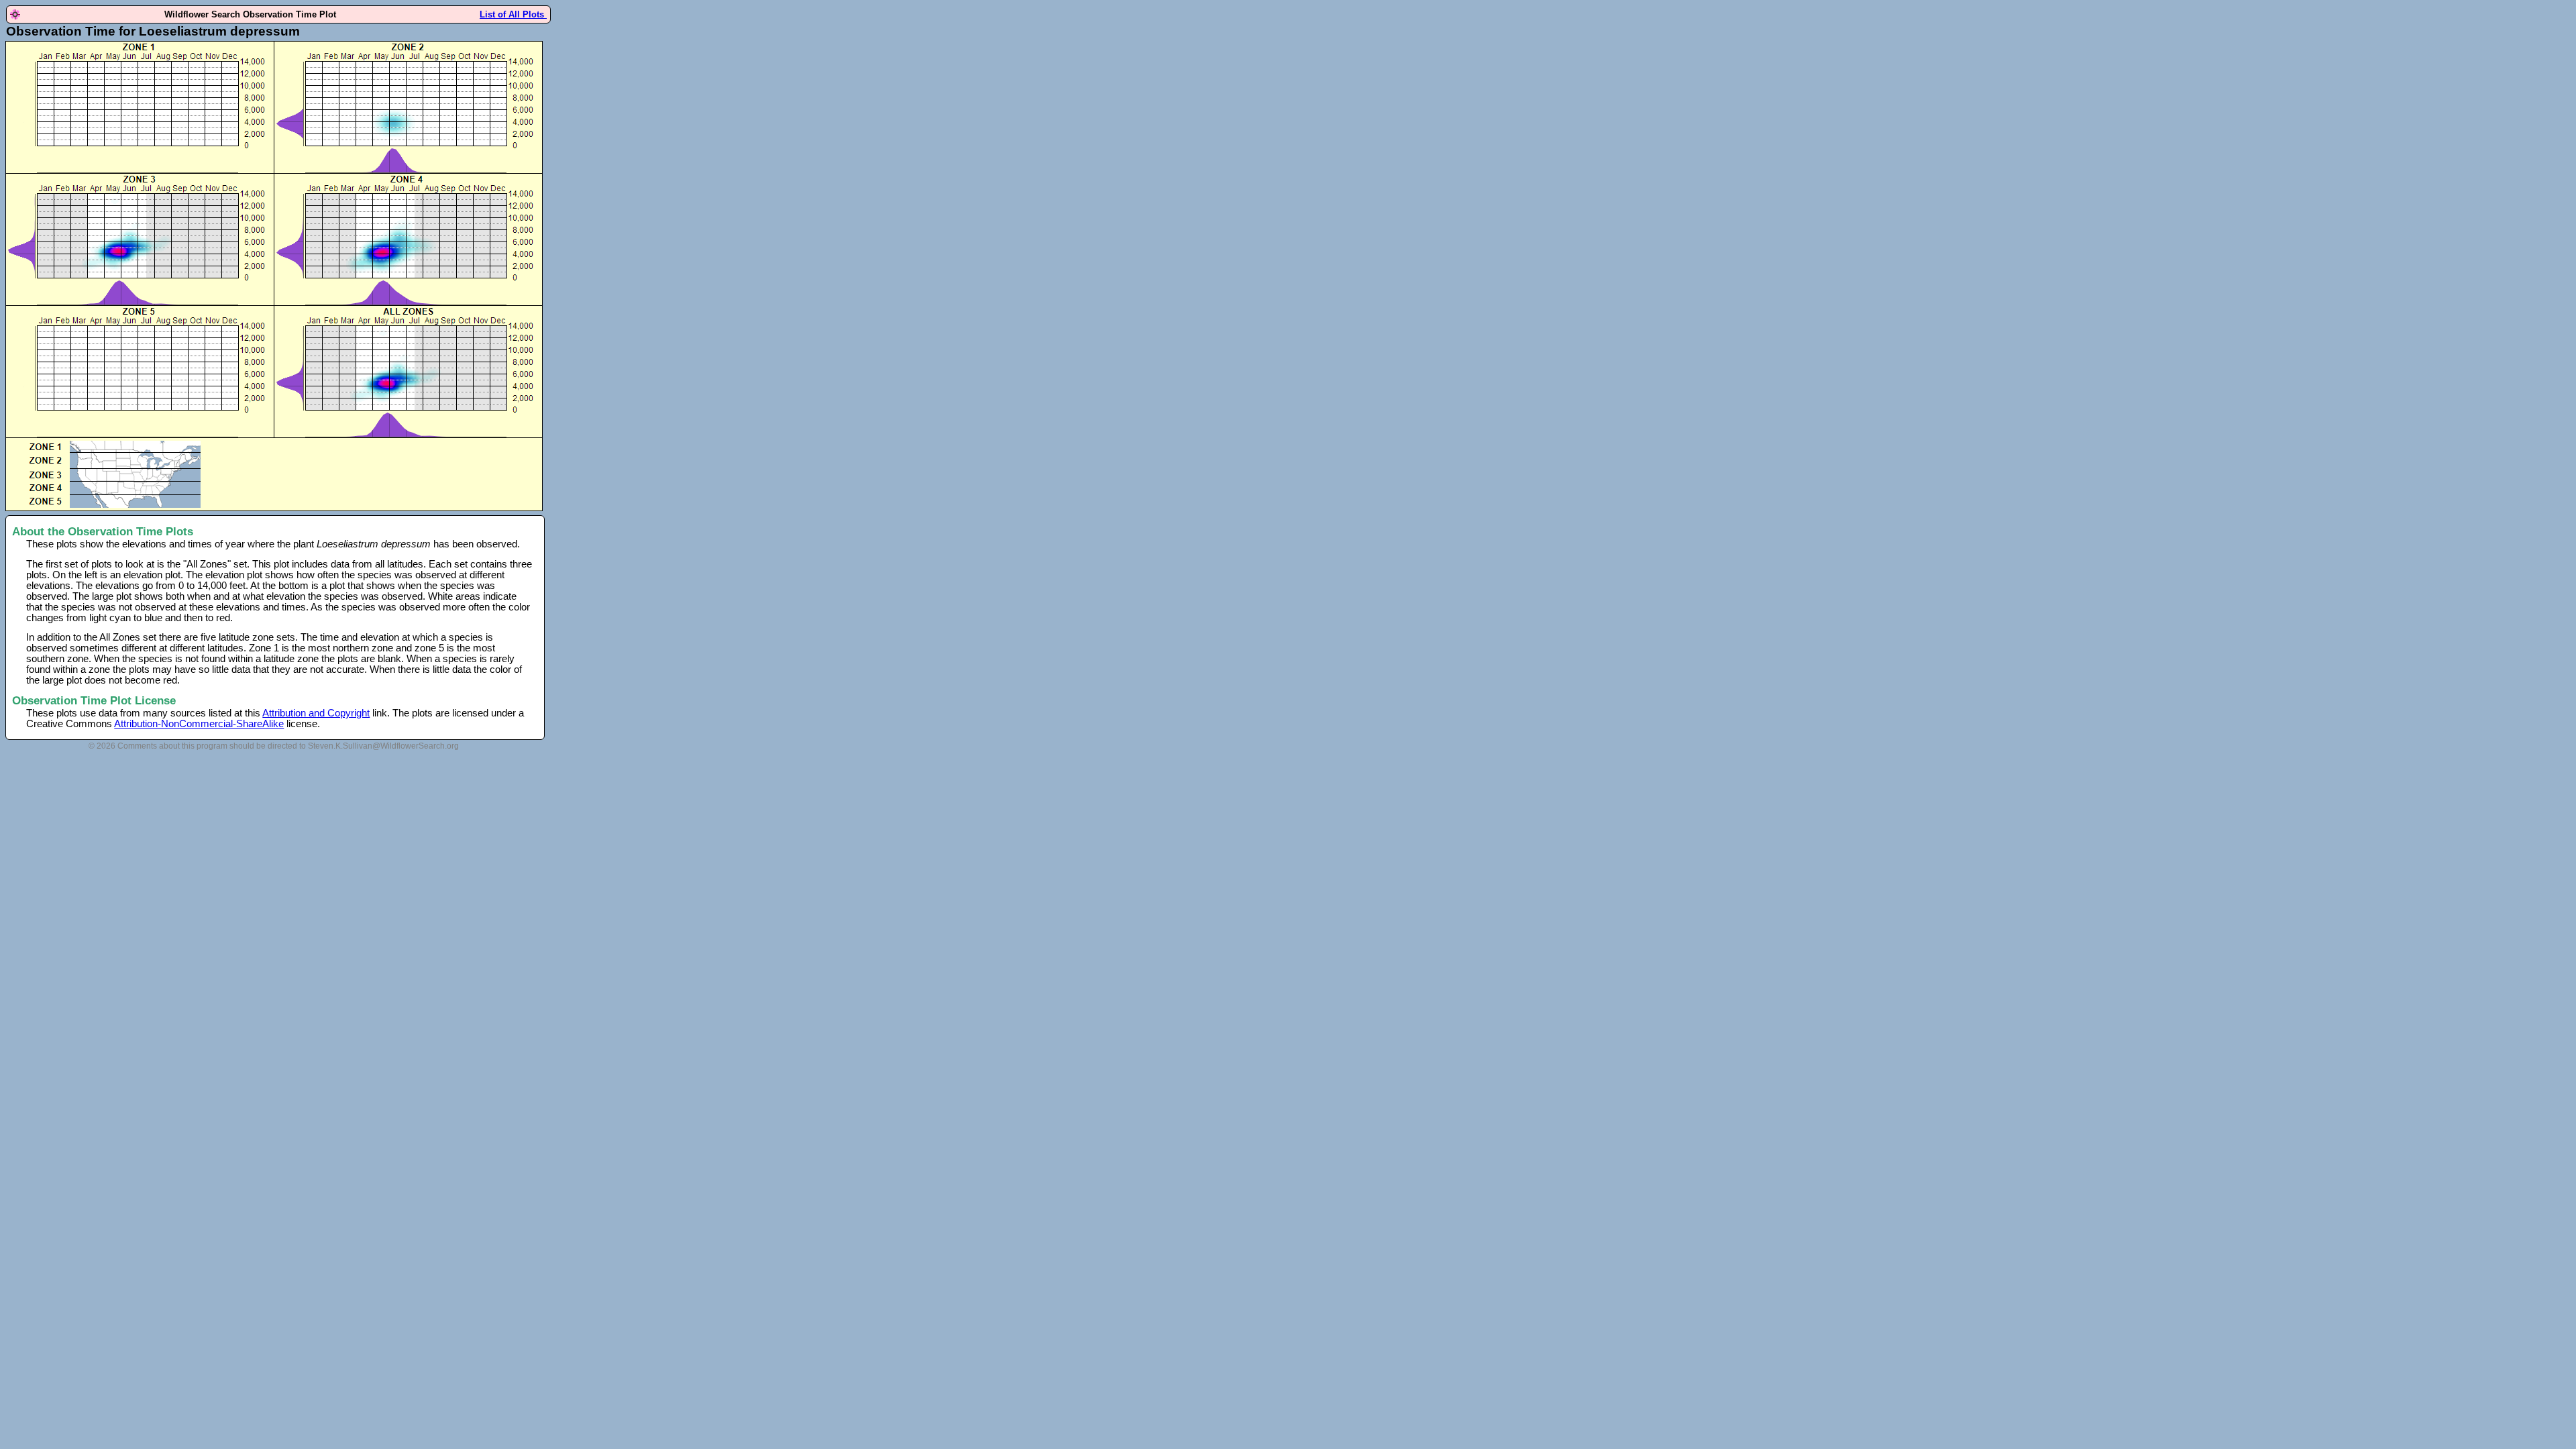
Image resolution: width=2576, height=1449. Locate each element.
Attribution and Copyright (316, 713)
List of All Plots (513, 14)
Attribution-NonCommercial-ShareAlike (199, 724)
